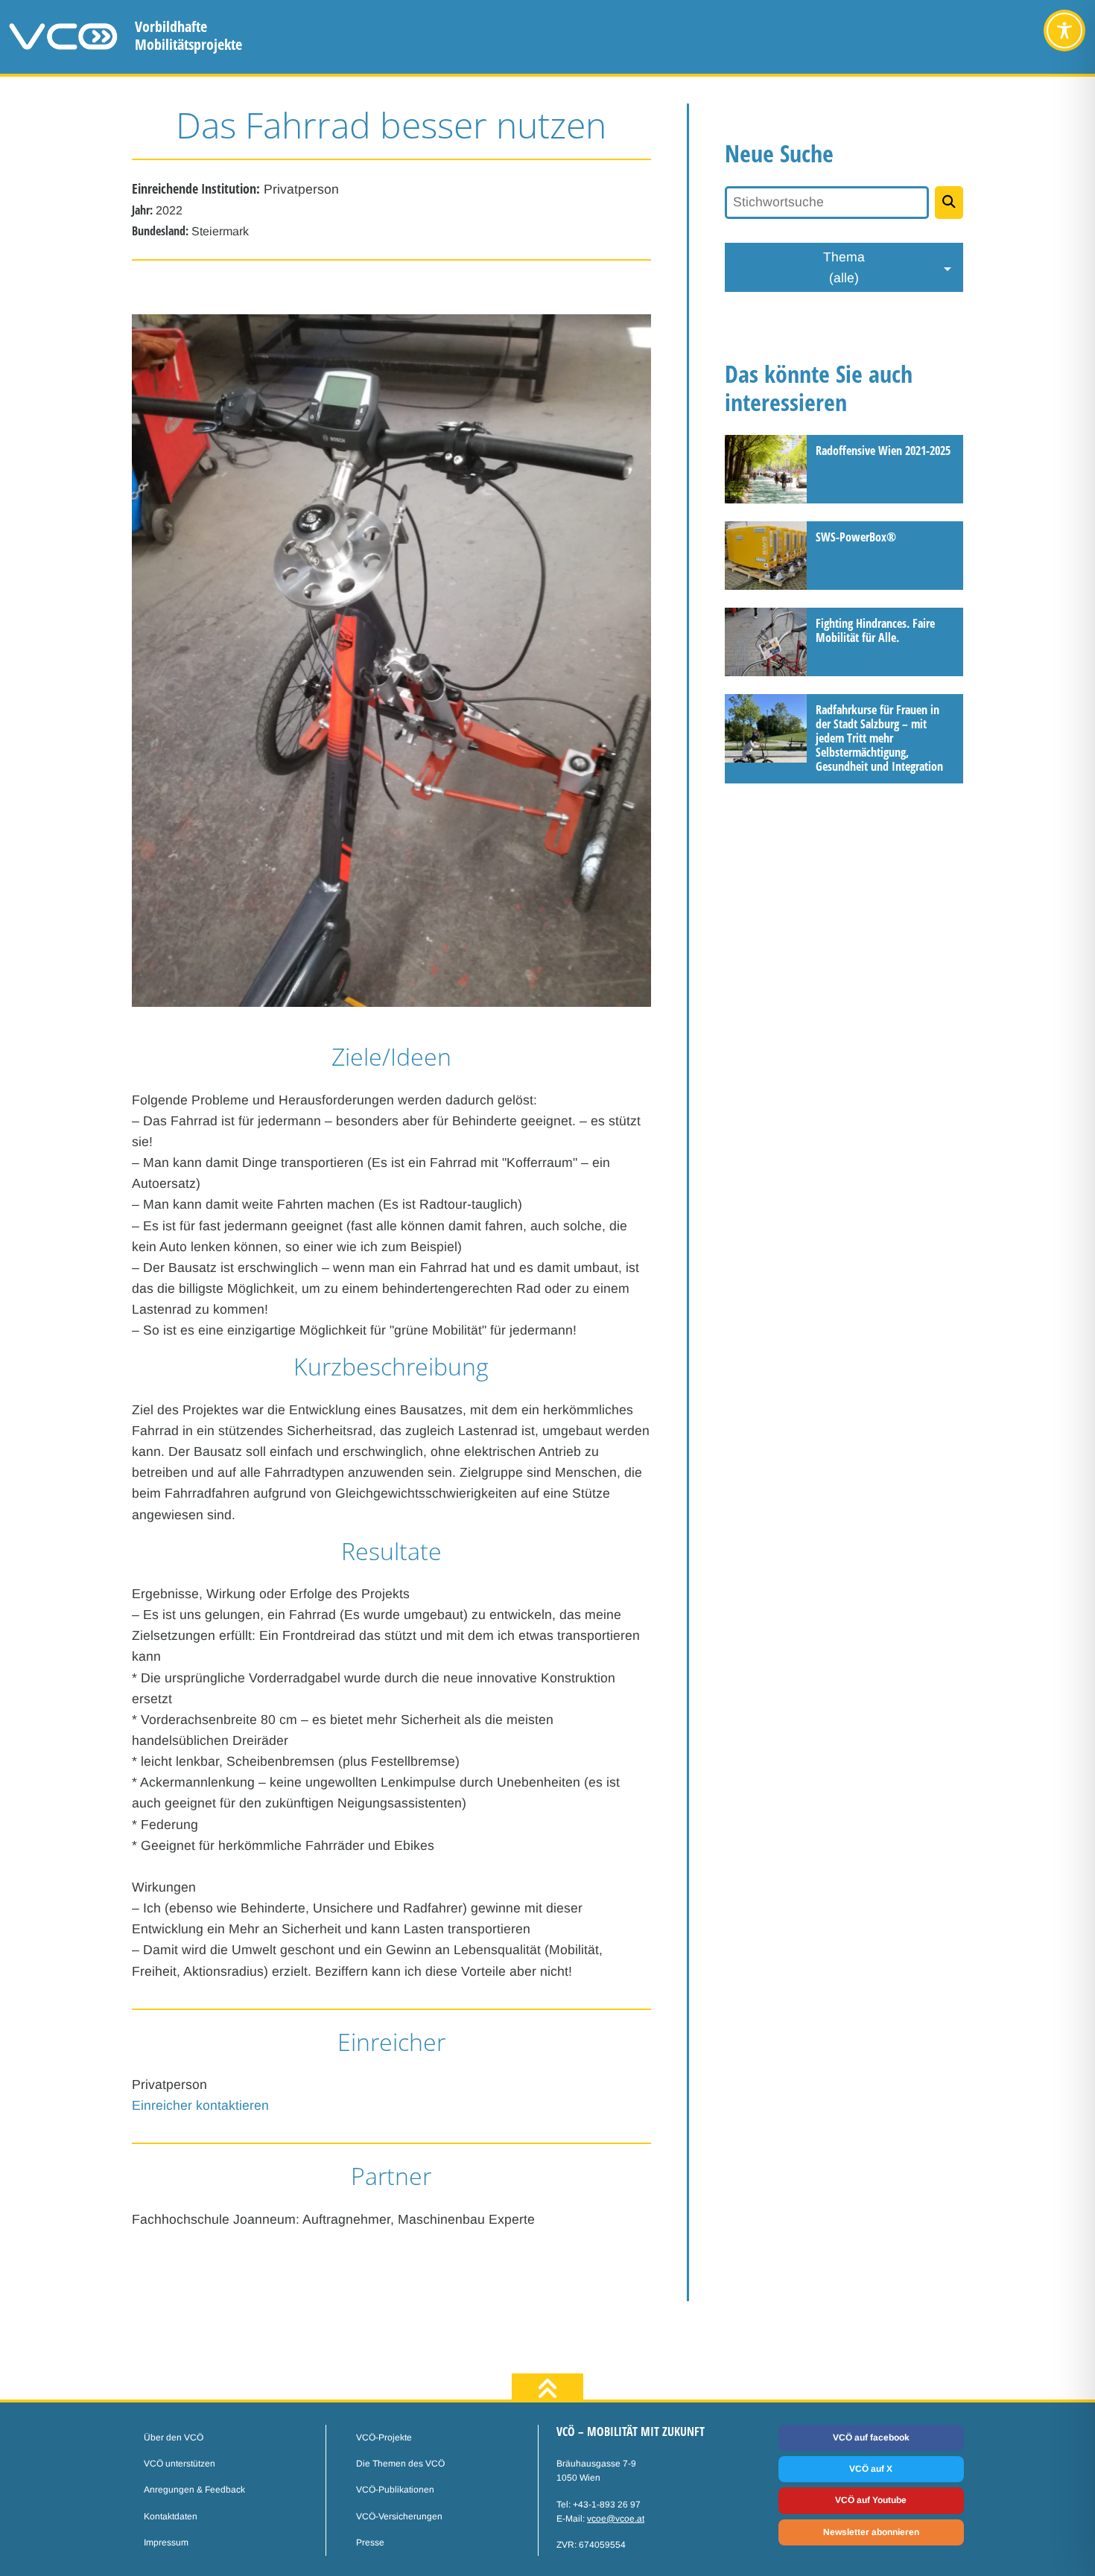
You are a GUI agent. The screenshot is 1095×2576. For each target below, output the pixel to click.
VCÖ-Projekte (384, 2437)
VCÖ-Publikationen (395, 2490)
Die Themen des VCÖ (400, 2464)
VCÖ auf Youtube (871, 2500)
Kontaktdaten (171, 2516)
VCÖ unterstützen (180, 2464)
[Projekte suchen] (949, 203)
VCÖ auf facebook (871, 2437)
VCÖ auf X (871, 2469)
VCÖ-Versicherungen (399, 2516)
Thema (844, 267)
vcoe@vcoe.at (616, 2519)
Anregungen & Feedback (194, 2490)
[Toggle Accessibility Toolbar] (1064, 31)
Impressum (166, 2542)
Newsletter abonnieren (871, 2532)
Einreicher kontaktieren (200, 2105)
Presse (370, 2542)
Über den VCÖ (174, 2437)
